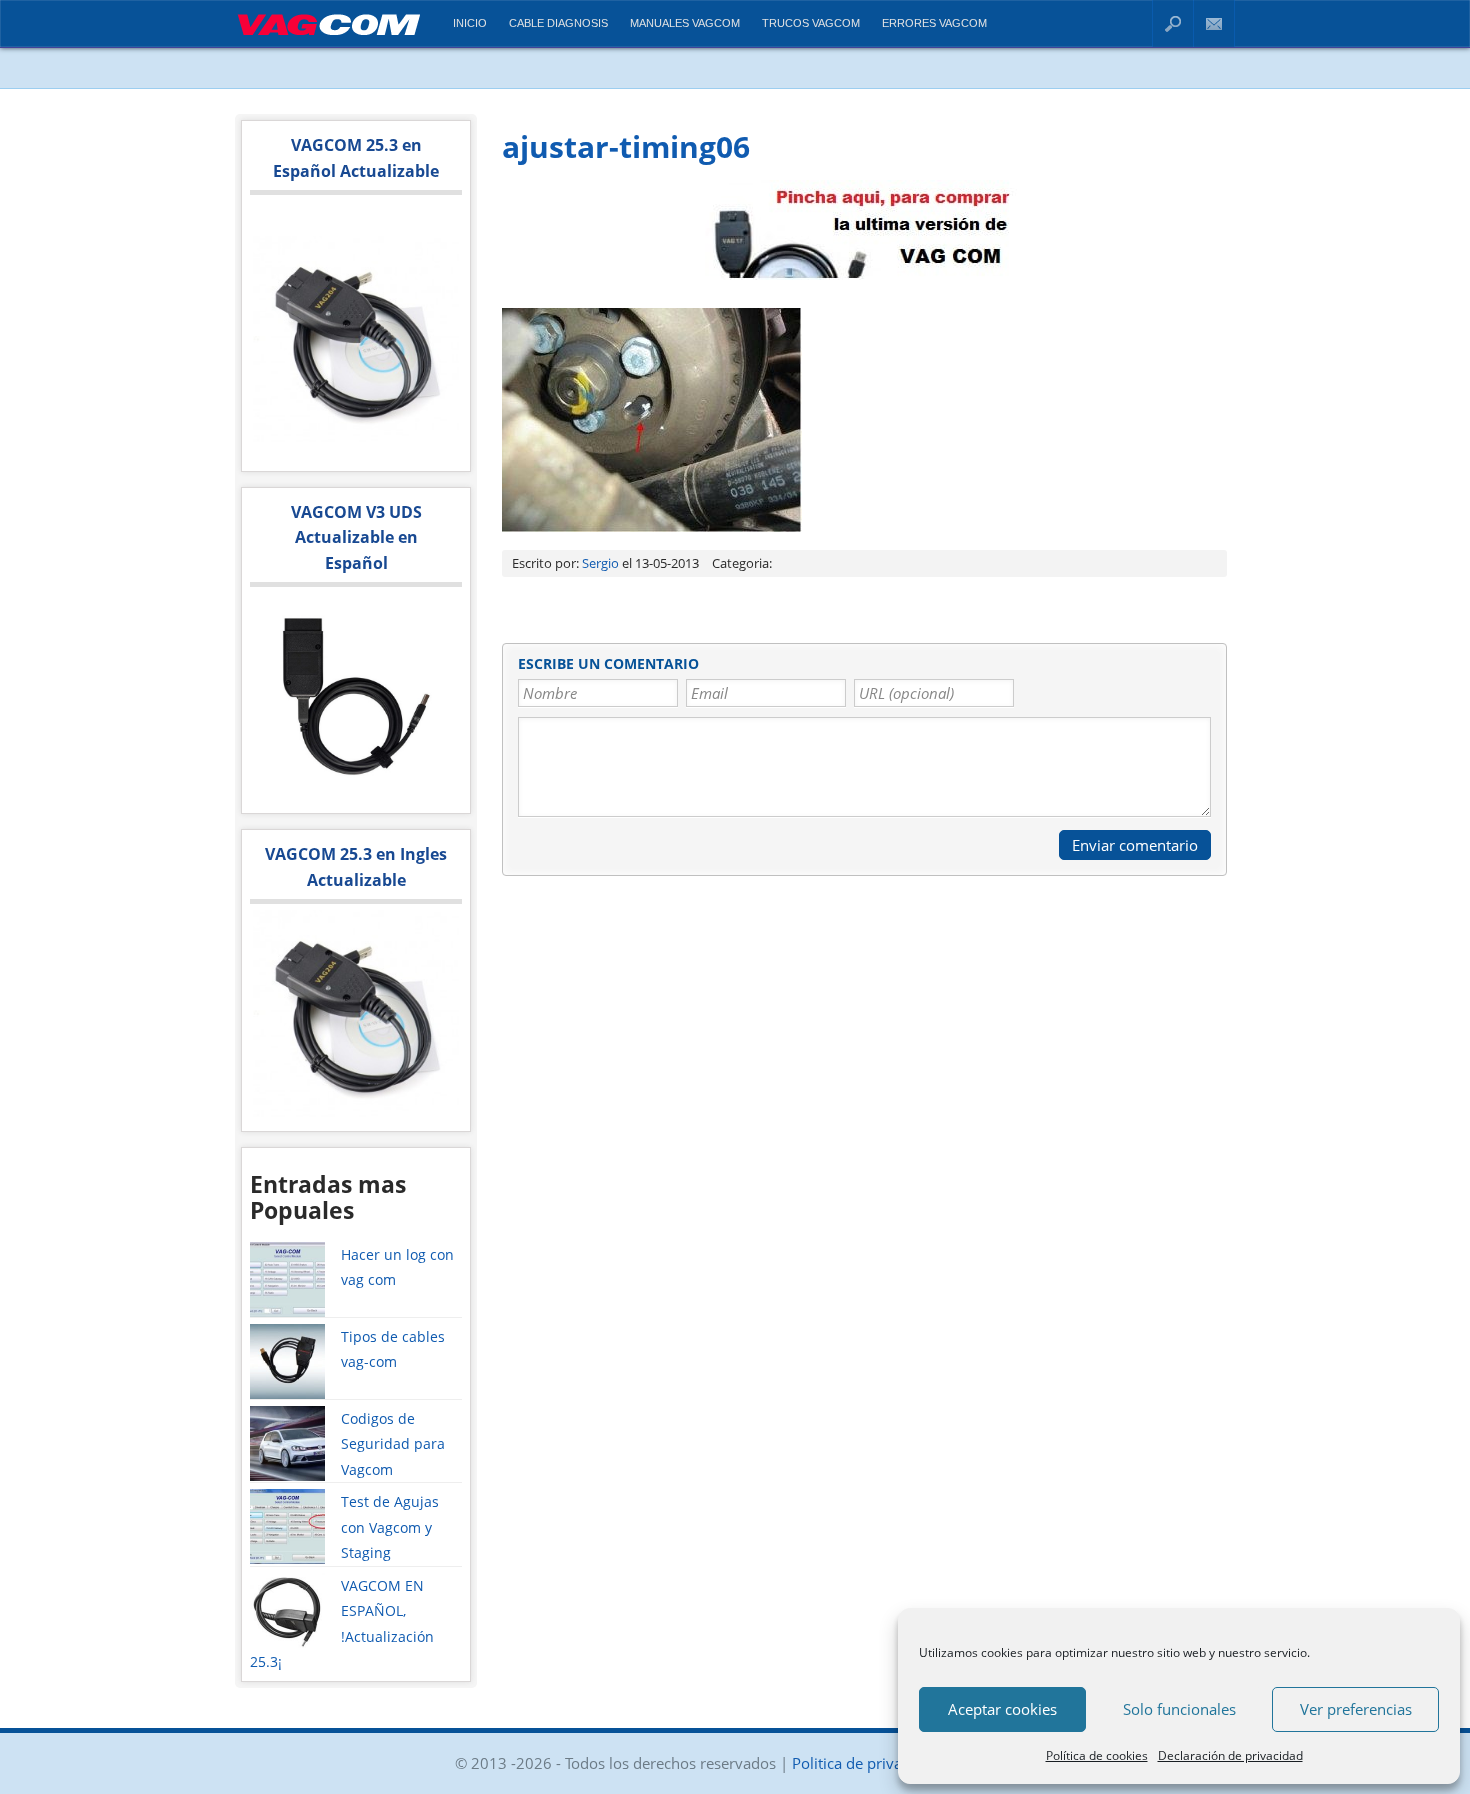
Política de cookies (1097, 1755)
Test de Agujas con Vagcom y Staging (390, 1527)
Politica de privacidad (865, 1763)
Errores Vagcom (934, 23)
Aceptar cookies (1002, 1709)
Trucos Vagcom (811, 23)
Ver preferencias (1356, 1709)
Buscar (1173, 23)
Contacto (1214, 23)
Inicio (470, 23)
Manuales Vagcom (685, 23)
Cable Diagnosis (558, 23)
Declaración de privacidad (1230, 1755)
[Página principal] (328, 38)
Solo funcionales (1179, 1709)
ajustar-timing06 (626, 146)
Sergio (600, 563)
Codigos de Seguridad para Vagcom (393, 1444)
